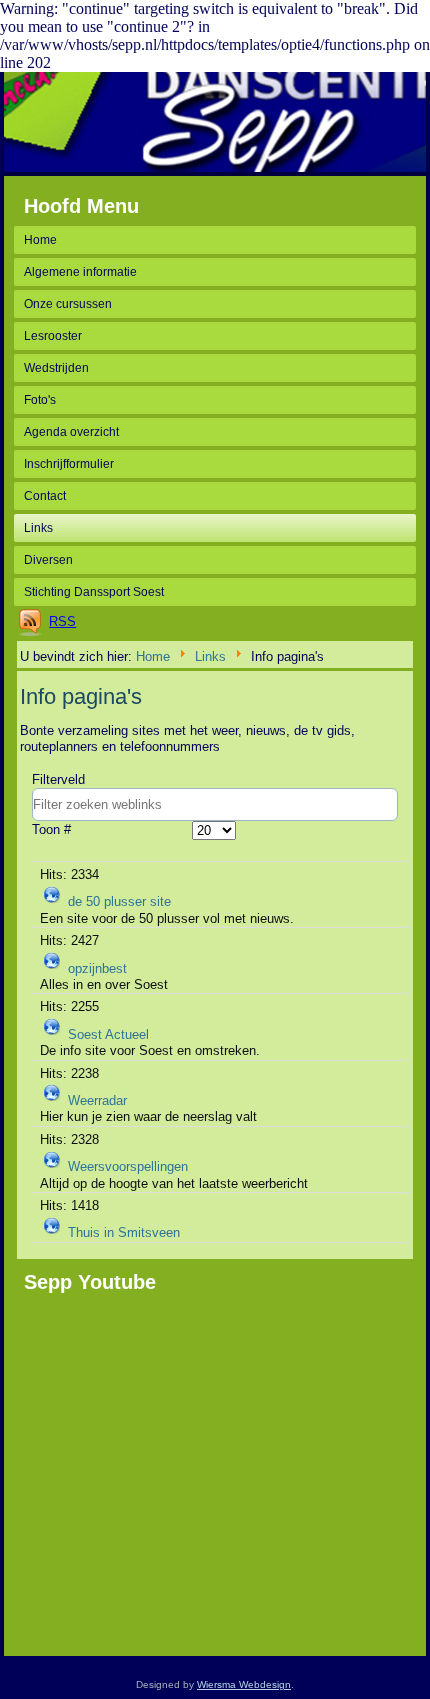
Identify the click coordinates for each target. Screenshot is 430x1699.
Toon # (51, 829)
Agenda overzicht (71, 432)
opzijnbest (97, 968)
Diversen (48, 560)
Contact (45, 496)
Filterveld (60, 779)
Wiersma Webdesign (244, 1684)
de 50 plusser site (119, 902)
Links (38, 528)
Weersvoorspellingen (128, 1166)
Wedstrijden (56, 368)
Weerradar (97, 1100)
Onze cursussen (68, 304)
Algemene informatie (80, 272)
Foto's (40, 400)
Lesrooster (53, 336)
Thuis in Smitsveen (124, 1232)
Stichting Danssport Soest (94, 592)
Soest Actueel (108, 1034)
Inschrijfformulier (69, 464)
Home (40, 240)
